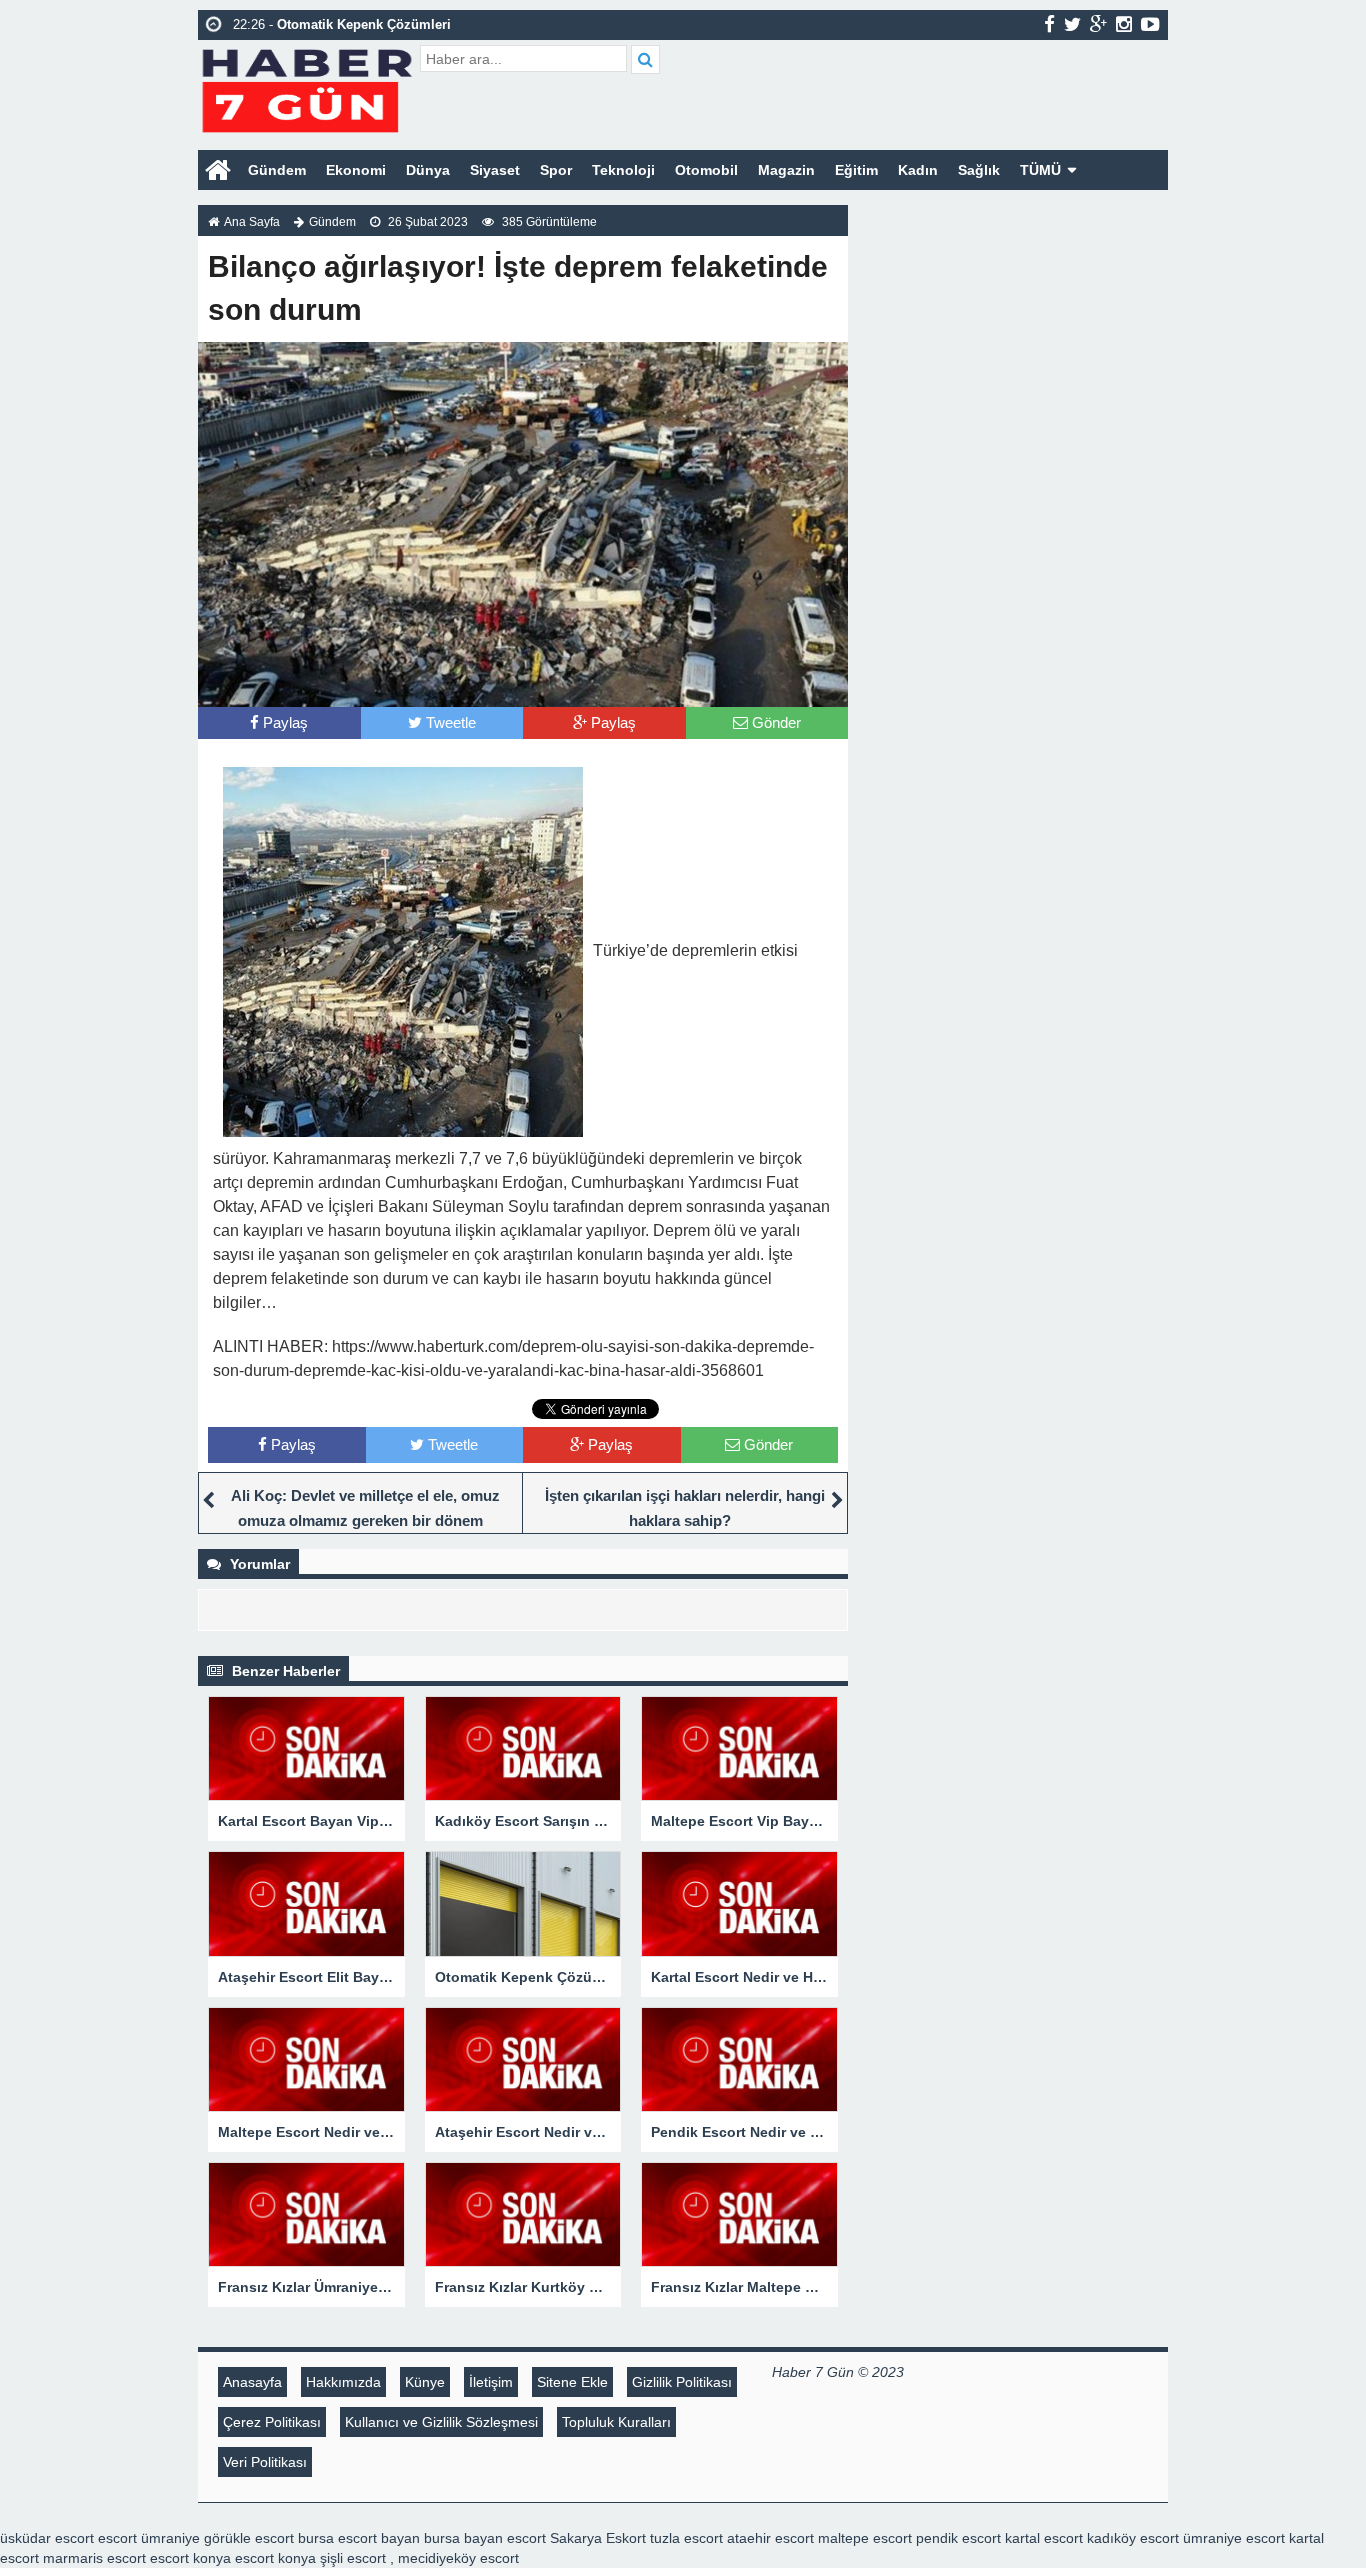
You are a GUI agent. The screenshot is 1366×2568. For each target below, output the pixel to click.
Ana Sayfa (252, 222)
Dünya (428, 170)
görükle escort (249, 2538)
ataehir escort (770, 2538)
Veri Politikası (265, 2462)
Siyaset (495, 170)
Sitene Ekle (572, 2382)
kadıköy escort (1133, 2538)
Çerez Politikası (272, 2422)
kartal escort (1044, 2538)
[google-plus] (1098, 24)
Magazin (786, 170)
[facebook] (1049, 24)
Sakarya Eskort (598, 2538)
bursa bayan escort (485, 2538)
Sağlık (979, 170)
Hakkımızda (343, 2382)
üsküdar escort (47, 2538)
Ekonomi (356, 170)
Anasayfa (252, 2382)
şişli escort (353, 2558)
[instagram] (1124, 24)
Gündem (277, 170)
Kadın (918, 170)
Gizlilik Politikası (682, 2382)
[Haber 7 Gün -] (306, 87)
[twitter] (1072, 24)
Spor (556, 170)
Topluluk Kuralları (616, 2422)
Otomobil (706, 170)
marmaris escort (94, 2558)
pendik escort (958, 2538)
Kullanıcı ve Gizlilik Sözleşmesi (441, 2422)
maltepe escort (865, 2538)
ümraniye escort (1234, 2538)
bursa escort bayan (359, 2538)
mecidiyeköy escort (458, 2558)
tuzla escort (686, 2538)
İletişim (491, 2382)
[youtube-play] (1150, 24)
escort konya (190, 2558)
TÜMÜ (1040, 170)
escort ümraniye (149, 2538)
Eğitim (856, 170)
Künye (425, 2382)
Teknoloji (623, 170)
